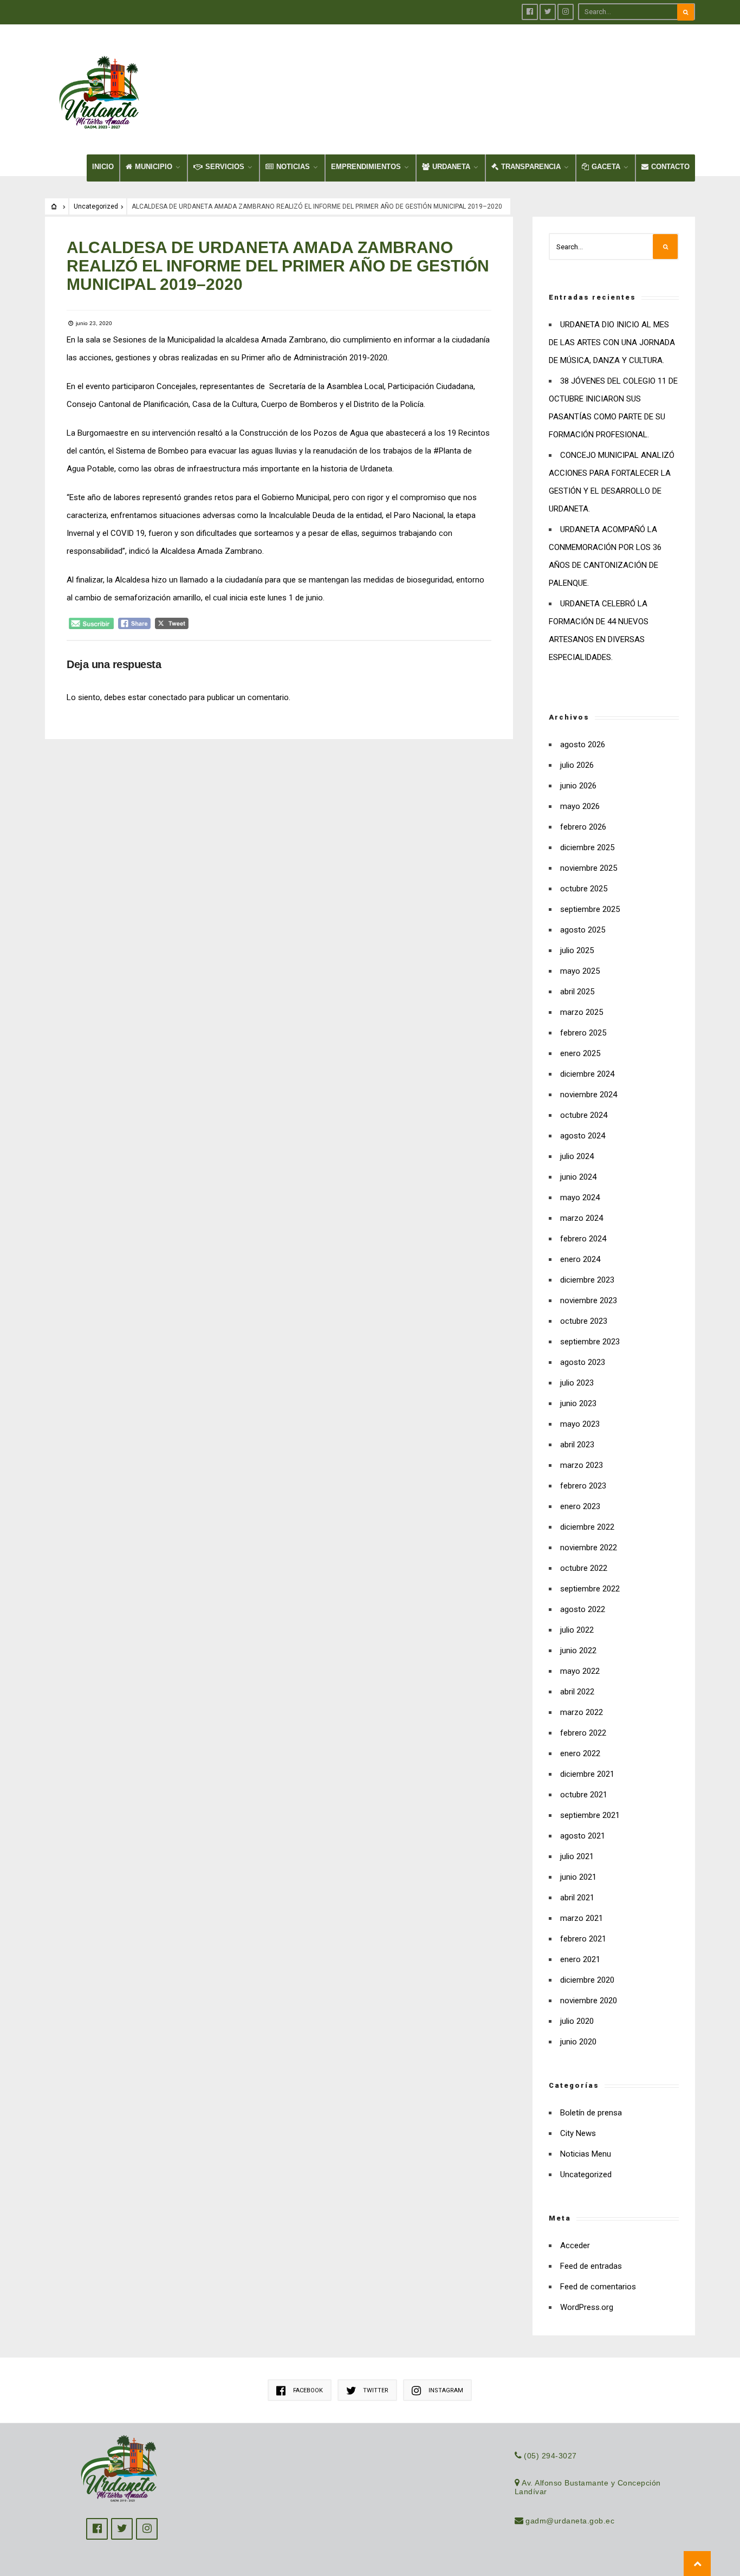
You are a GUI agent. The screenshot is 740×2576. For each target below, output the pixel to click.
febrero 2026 (583, 827)
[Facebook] (530, 12)
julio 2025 (577, 950)
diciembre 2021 (587, 1774)
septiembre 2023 (590, 1342)
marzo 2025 (582, 1012)
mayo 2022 (580, 1671)
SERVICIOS (225, 167)
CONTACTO (670, 167)
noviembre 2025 (589, 868)
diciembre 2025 (587, 847)
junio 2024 (578, 1177)
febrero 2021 (583, 1939)
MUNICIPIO (154, 167)
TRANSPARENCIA (531, 167)
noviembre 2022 (589, 1548)
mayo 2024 (580, 1198)
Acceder (575, 2245)
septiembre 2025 (590, 909)
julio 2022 (577, 1630)
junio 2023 (578, 1403)
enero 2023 (580, 1506)
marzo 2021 (582, 1918)
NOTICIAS (293, 167)
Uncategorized (96, 206)
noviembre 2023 (589, 1300)
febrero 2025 (583, 1033)
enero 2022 (580, 1753)
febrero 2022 (583, 1733)
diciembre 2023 (587, 1280)
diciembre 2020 (587, 1980)
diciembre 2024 (587, 1074)
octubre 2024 (584, 1115)
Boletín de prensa (591, 2113)
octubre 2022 (584, 1568)
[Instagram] (566, 12)
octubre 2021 (584, 1795)
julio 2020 (577, 2021)
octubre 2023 (584, 1321)
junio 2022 (578, 1651)
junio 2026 (578, 786)
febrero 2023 (583, 1486)
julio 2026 (577, 765)
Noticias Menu (586, 2154)
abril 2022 (577, 1692)
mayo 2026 (580, 806)
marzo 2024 (582, 1218)
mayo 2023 (580, 1424)
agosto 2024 (583, 1136)
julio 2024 (577, 1156)
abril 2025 (577, 992)
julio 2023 (577, 1383)
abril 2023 (577, 1445)
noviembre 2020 (589, 2001)
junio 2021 (578, 1877)
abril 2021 (577, 1898)
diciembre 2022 (587, 1527)
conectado (168, 697)
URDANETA (451, 167)
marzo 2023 (582, 1465)
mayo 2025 (580, 971)
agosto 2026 (583, 745)
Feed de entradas (591, 2266)
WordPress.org (587, 2307)
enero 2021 (580, 1959)
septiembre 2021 (590, 1815)
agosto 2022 (583, 1609)
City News (578, 2133)
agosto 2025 (583, 930)
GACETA (606, 167)
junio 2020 (578, 2042)
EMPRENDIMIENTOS (366, 167)
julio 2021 (577, 1856)
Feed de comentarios (598, 2287)
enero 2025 (580, 1053)
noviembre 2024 (589, 1095)
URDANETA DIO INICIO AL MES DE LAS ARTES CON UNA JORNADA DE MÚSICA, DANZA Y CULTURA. (612, 342)
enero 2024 (580, 1259)
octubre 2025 (584, 889)
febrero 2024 (583, 1239)
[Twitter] (548, 12)
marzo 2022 (582, 1712)
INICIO (103, 167)
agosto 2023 (583, 1362)
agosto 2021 (583, 1836)
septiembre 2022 (590, 1589)
